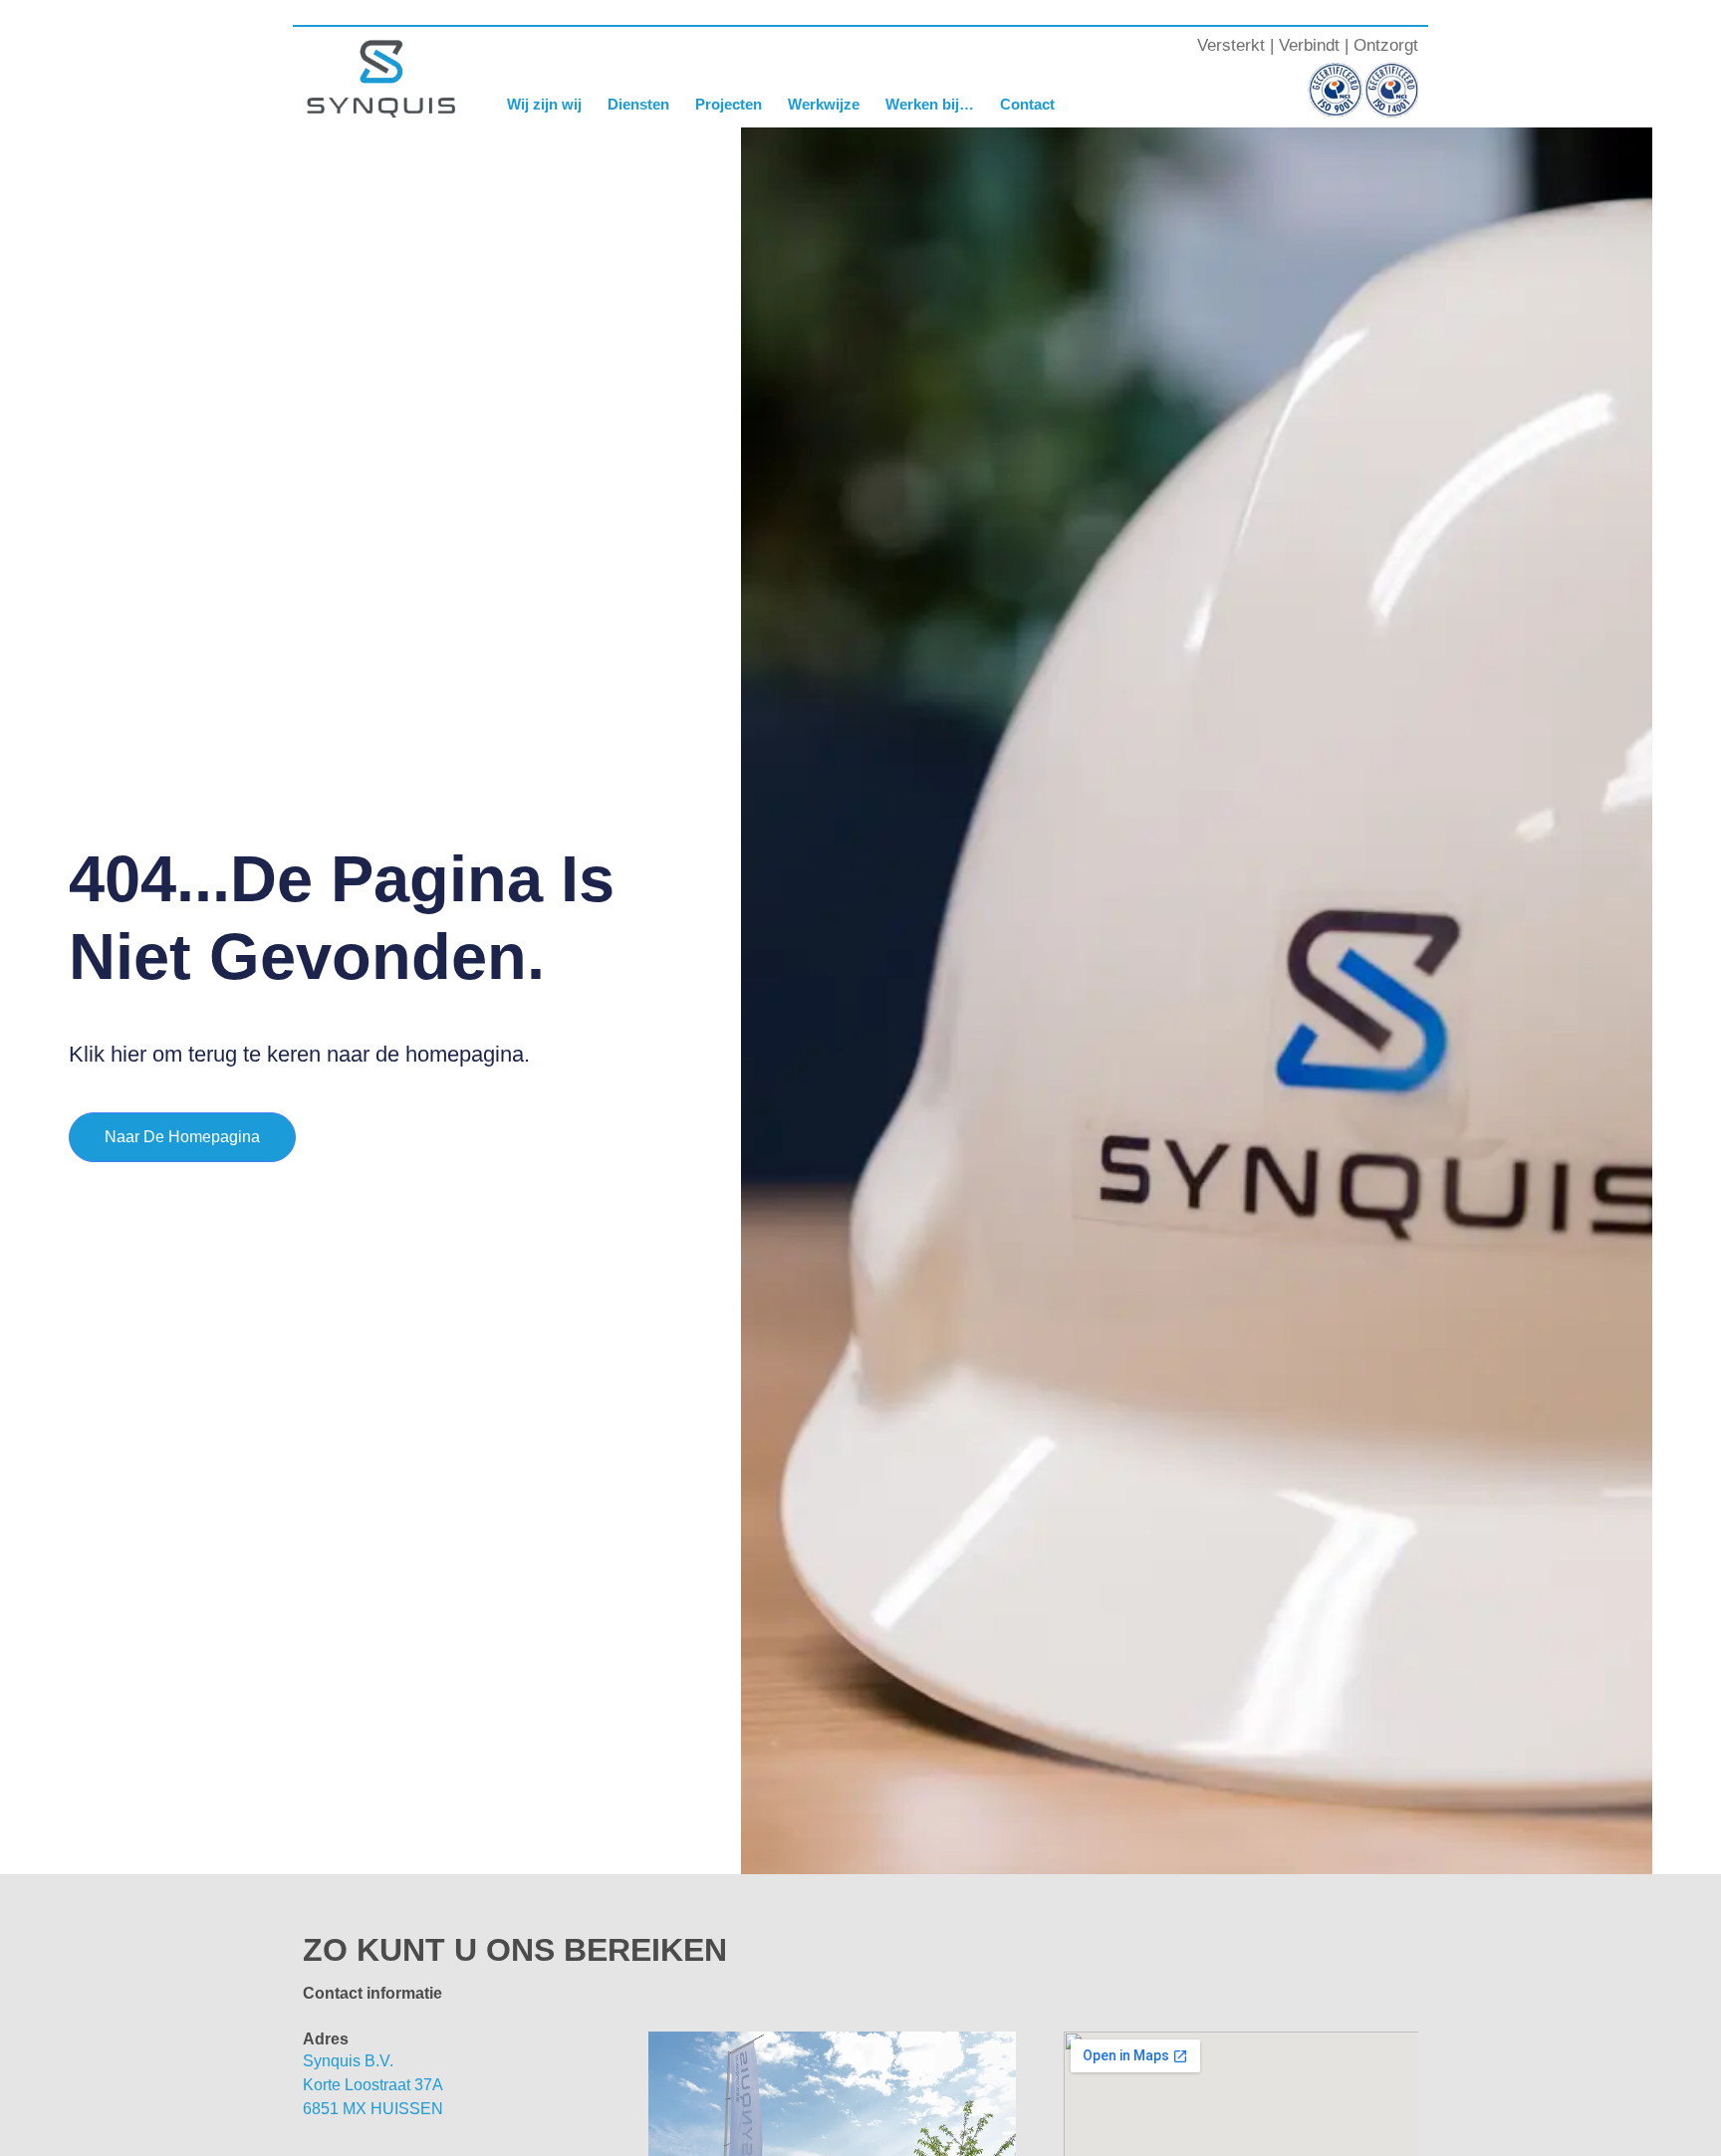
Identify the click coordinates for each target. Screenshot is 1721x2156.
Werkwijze (824, 104)
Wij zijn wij (544, 104)
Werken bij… (930, 104)
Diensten (638, 104)
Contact (1027, 104)
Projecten (729, 104)
